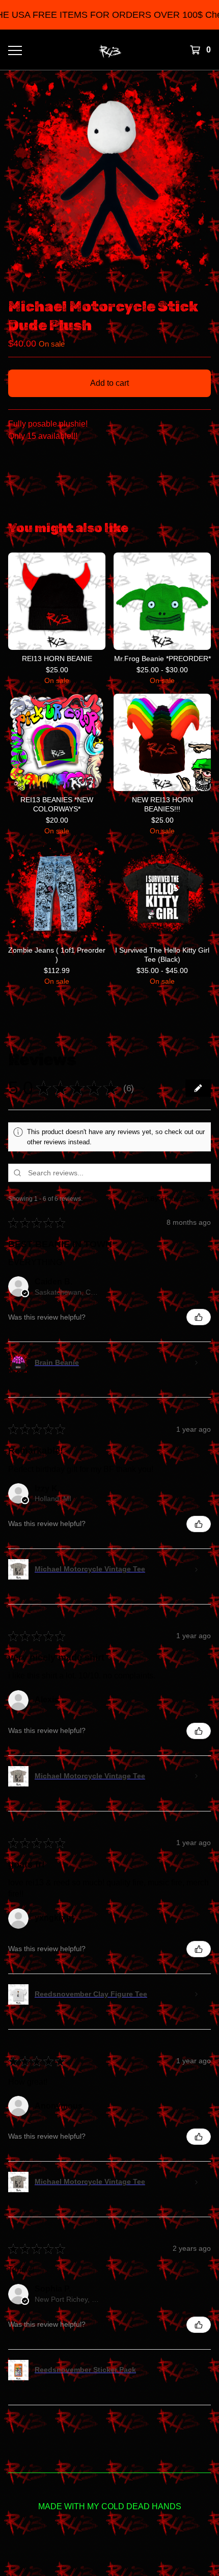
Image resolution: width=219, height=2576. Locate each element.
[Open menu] (15, 50)
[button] (143, 1088)
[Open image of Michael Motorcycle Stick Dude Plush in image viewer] (109, 184)
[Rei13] (110, 50)
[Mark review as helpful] (199, 1317)
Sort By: (148, 1199)
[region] (109, 15)
